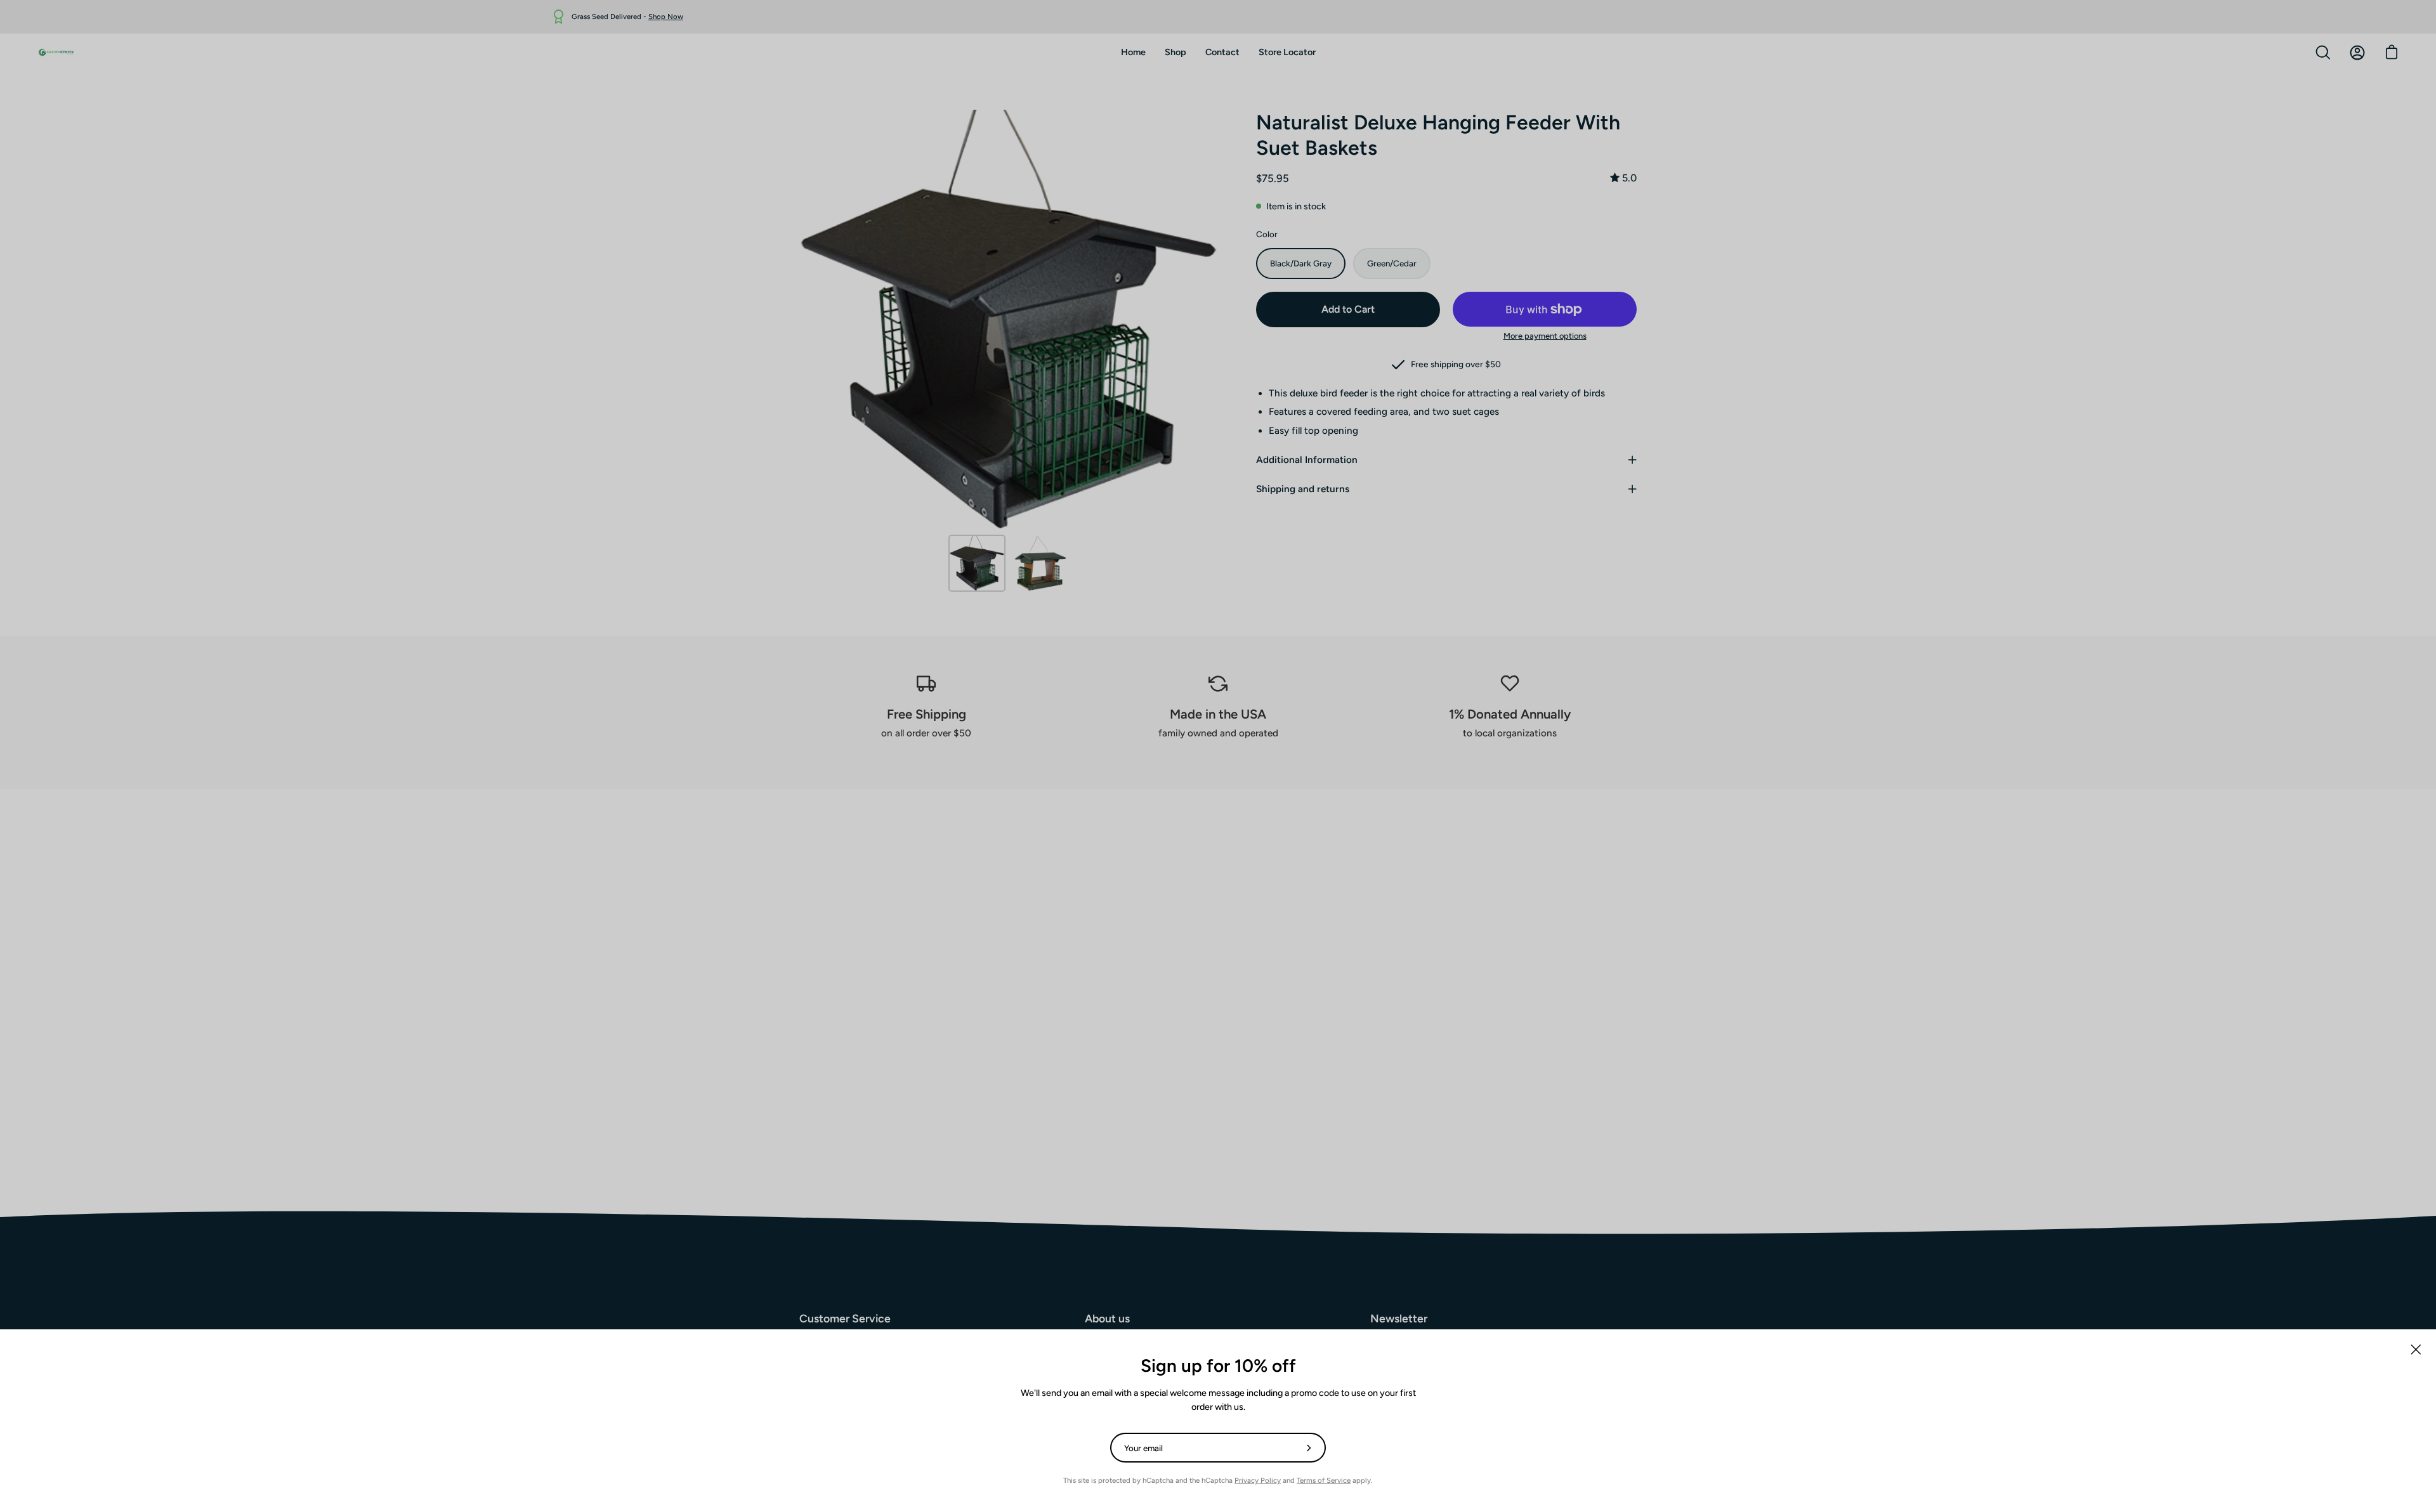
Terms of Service (1324, 1480)
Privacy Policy (1258, 1480)
